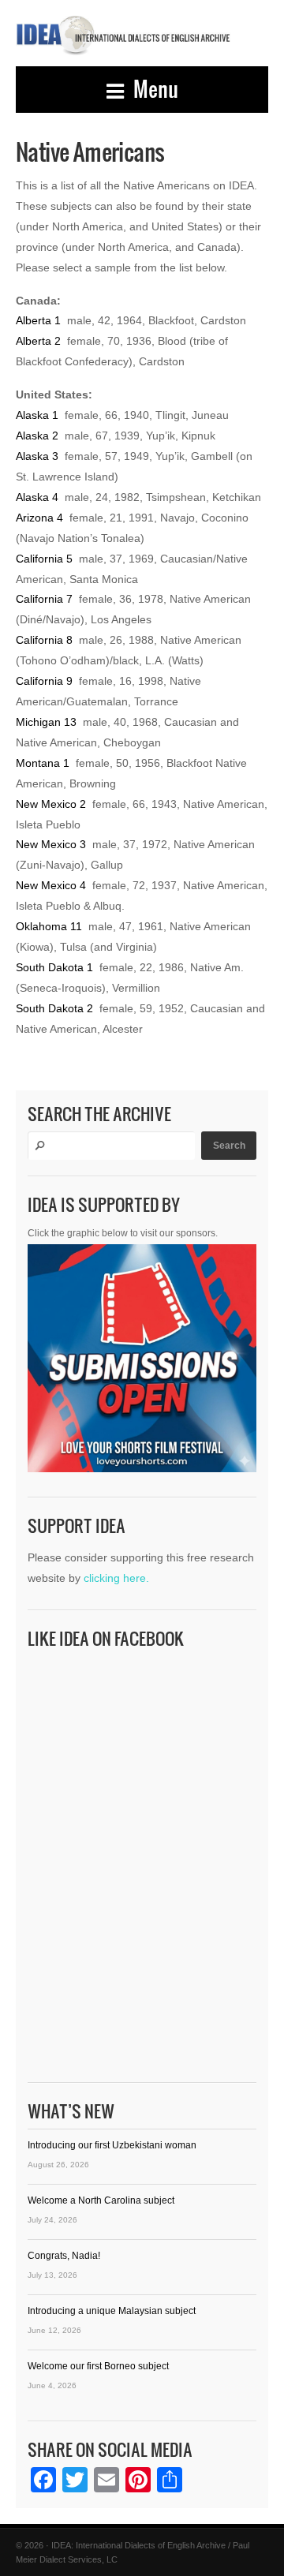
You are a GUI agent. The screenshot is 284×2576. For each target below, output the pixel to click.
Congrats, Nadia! (64, 2256)
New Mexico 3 (51, 844)
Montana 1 (43, 763)
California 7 (44, 599)
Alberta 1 (38, 320)
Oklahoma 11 (49, 926)
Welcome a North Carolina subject (101, 2200)
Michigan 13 (46, 722)
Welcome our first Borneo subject (98, 2366)
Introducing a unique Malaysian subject (112, 2311)
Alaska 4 (37, 497)
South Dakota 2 (54, 1008)
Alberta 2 (38, 341)
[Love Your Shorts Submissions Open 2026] (142, 1362)
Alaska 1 (37, 415)
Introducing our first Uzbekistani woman (112, 2145)
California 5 (44, 559)
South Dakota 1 (54, 967)
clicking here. (116, 1578)
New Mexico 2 (51, 804)
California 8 (44, 640)
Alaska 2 (37, 436)
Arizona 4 (39, 518)
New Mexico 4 (51, 885)
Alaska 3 (37, 456)
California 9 (44, 681)
